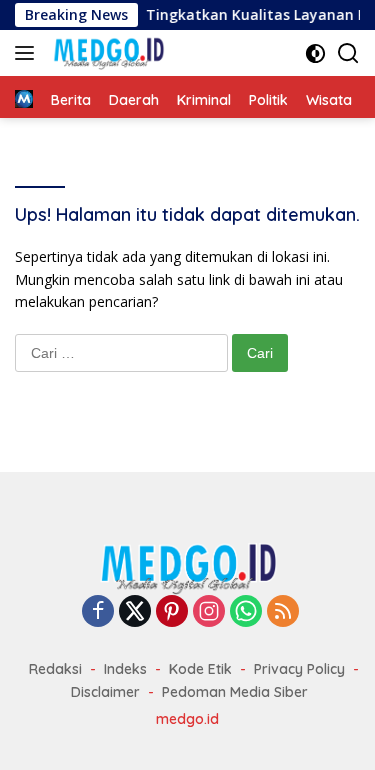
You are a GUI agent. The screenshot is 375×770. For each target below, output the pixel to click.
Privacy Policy (299, 669)
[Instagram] (209, 612)
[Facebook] (98, 612)
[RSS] (283, 612)
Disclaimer (105, 692)
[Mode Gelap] (315, 53)
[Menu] (28, 53)
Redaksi (55, 669)
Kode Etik (200, 669)
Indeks (125, 669)
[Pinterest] (172, 612)
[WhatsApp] (246, 612)
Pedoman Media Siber (235, 692)
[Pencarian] (348, 53)
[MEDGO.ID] (106, 53)
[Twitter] (135, 612)
